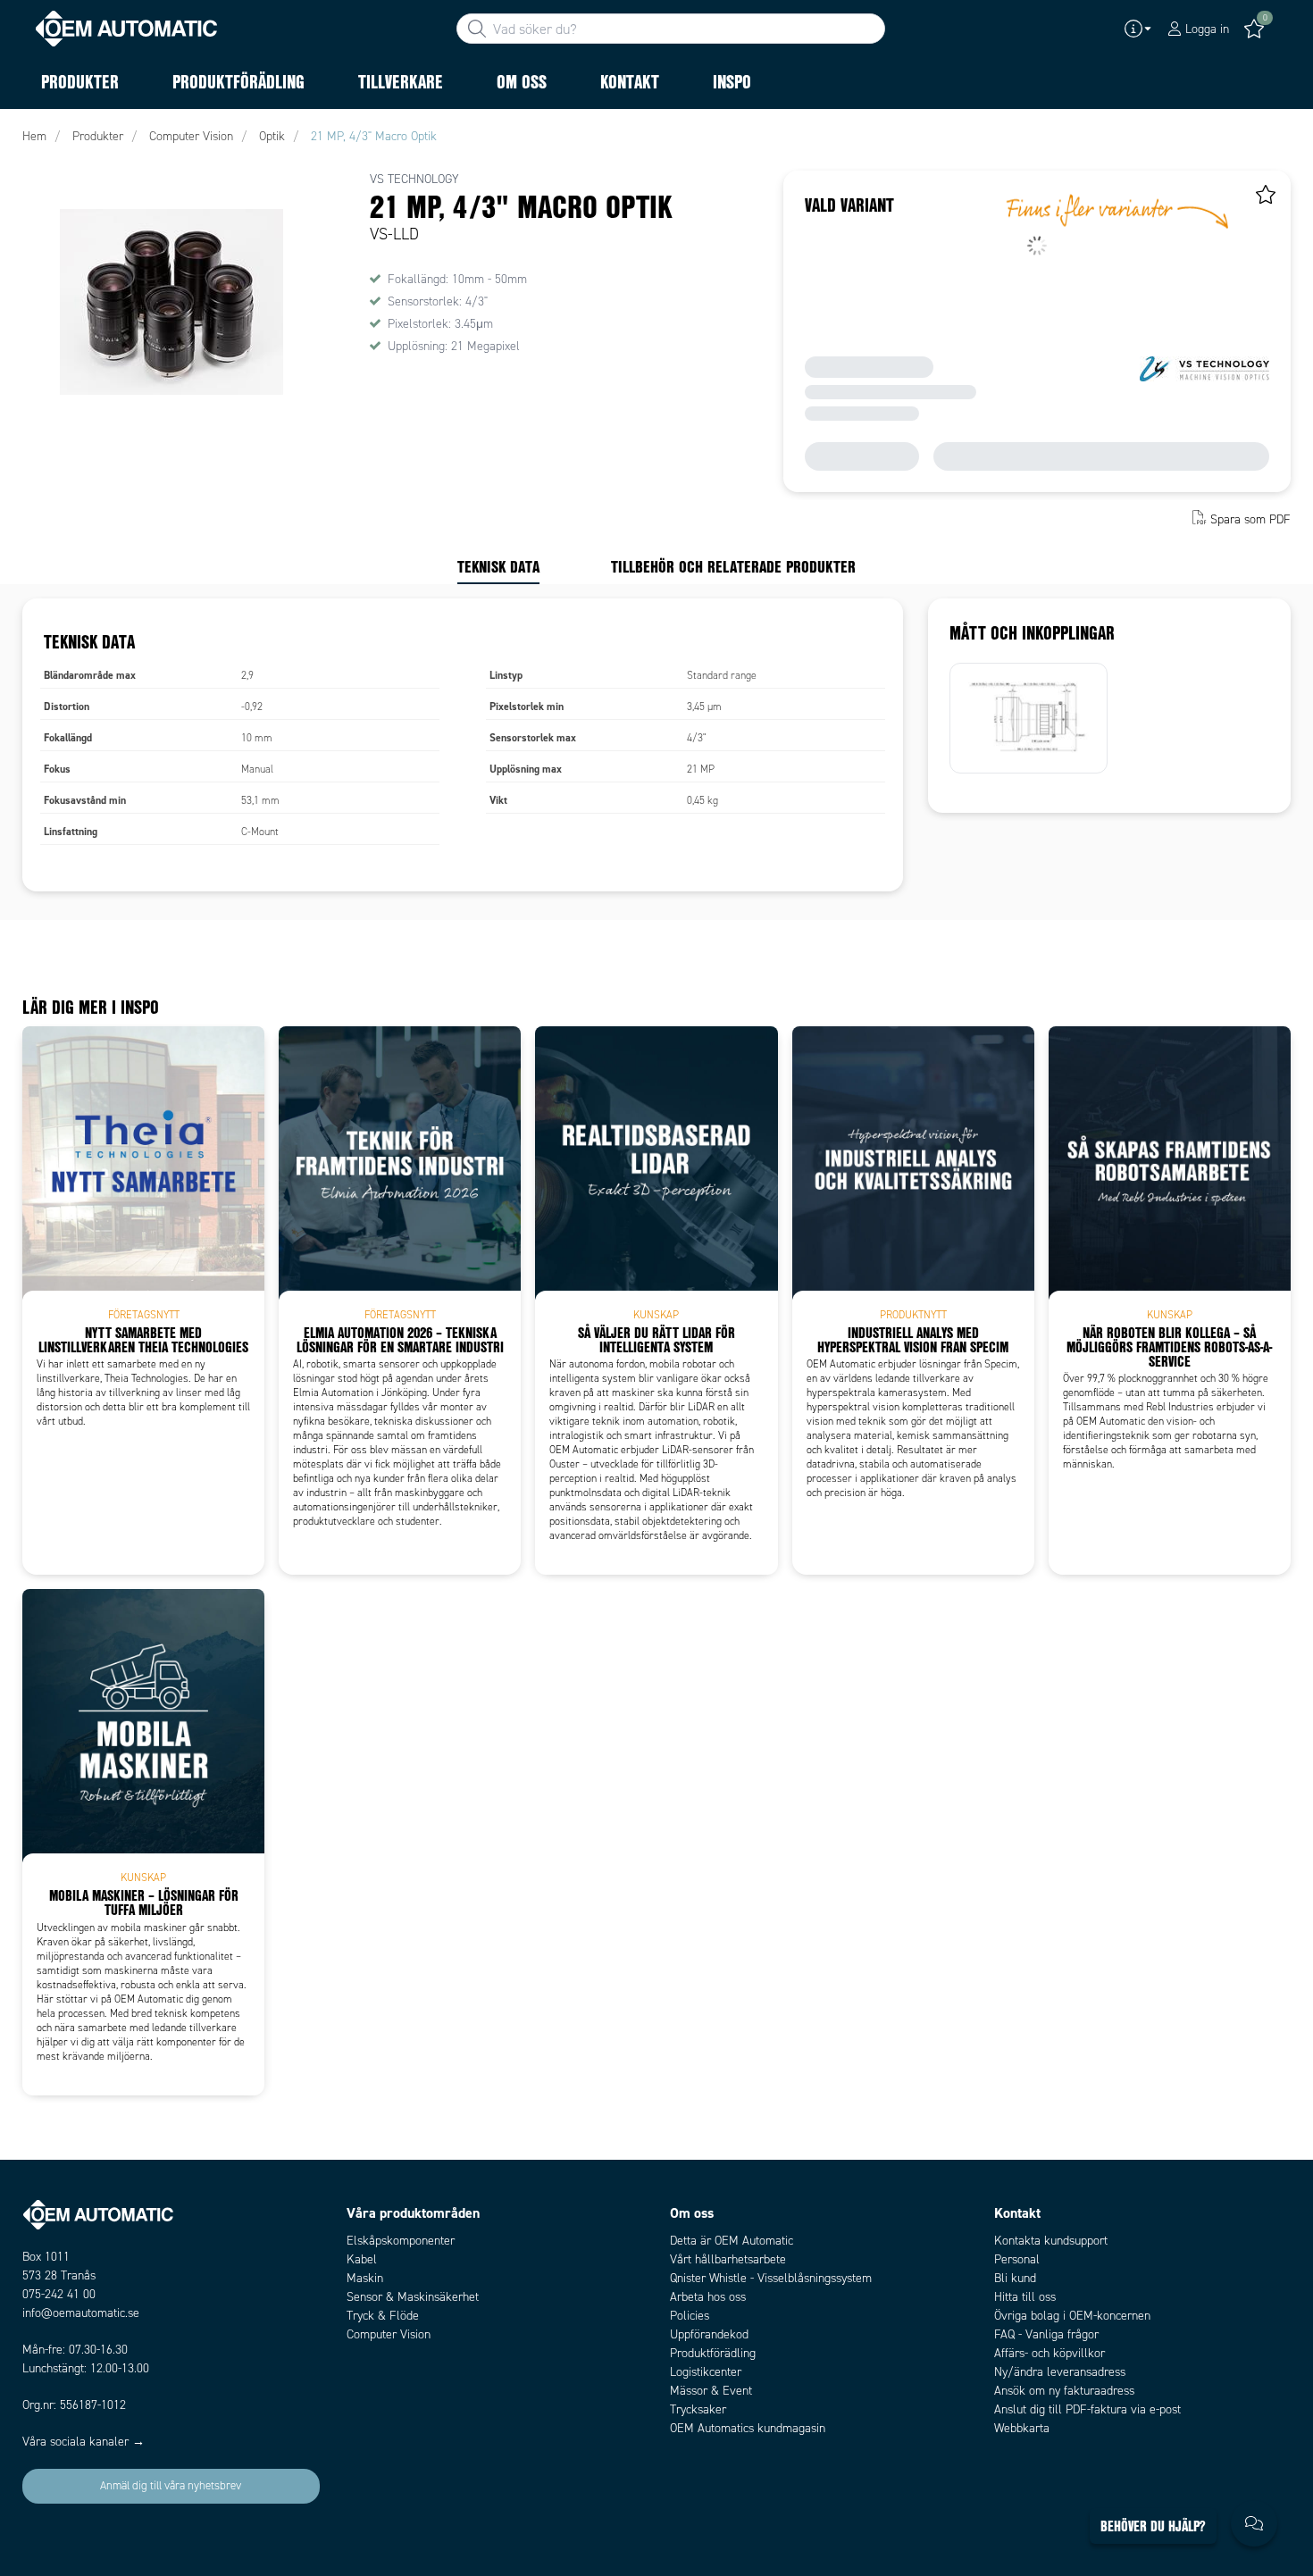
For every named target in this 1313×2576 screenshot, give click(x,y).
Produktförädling (713, 2353)
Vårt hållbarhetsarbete (728, 2259)
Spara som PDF (1250, 519)
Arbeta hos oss (708, 2297)
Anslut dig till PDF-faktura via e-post (1087, 2409)
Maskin (365, 2278)
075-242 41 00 (59, 2294)
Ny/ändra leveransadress (1060, 2372)
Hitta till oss (1025, 2297)
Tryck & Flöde (383, 2316)
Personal (1017, 2259)
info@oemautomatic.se (81, 2313)
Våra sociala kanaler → (84, 2442)
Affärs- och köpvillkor (1050, 2353)
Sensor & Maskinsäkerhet (413, 2297)
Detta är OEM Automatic (732, 2241)
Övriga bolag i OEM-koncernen (1072, 2316)
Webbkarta (1022, 2428)
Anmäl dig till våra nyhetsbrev (171, 2486)
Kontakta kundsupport (1051, 2241)
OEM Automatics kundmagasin (748, 2428)
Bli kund (1015, 2278)
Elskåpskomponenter (401, 2241)
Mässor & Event (711, 2391)
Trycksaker (698, 2409)
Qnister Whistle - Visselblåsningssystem (771, 2278)
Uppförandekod (709, 2334)
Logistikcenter (706, 2372)
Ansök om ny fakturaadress (1064, 2391)
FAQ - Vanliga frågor (1046, 2334)
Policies (690, 2316)
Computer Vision (389, 2334)
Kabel (362, 2259)
